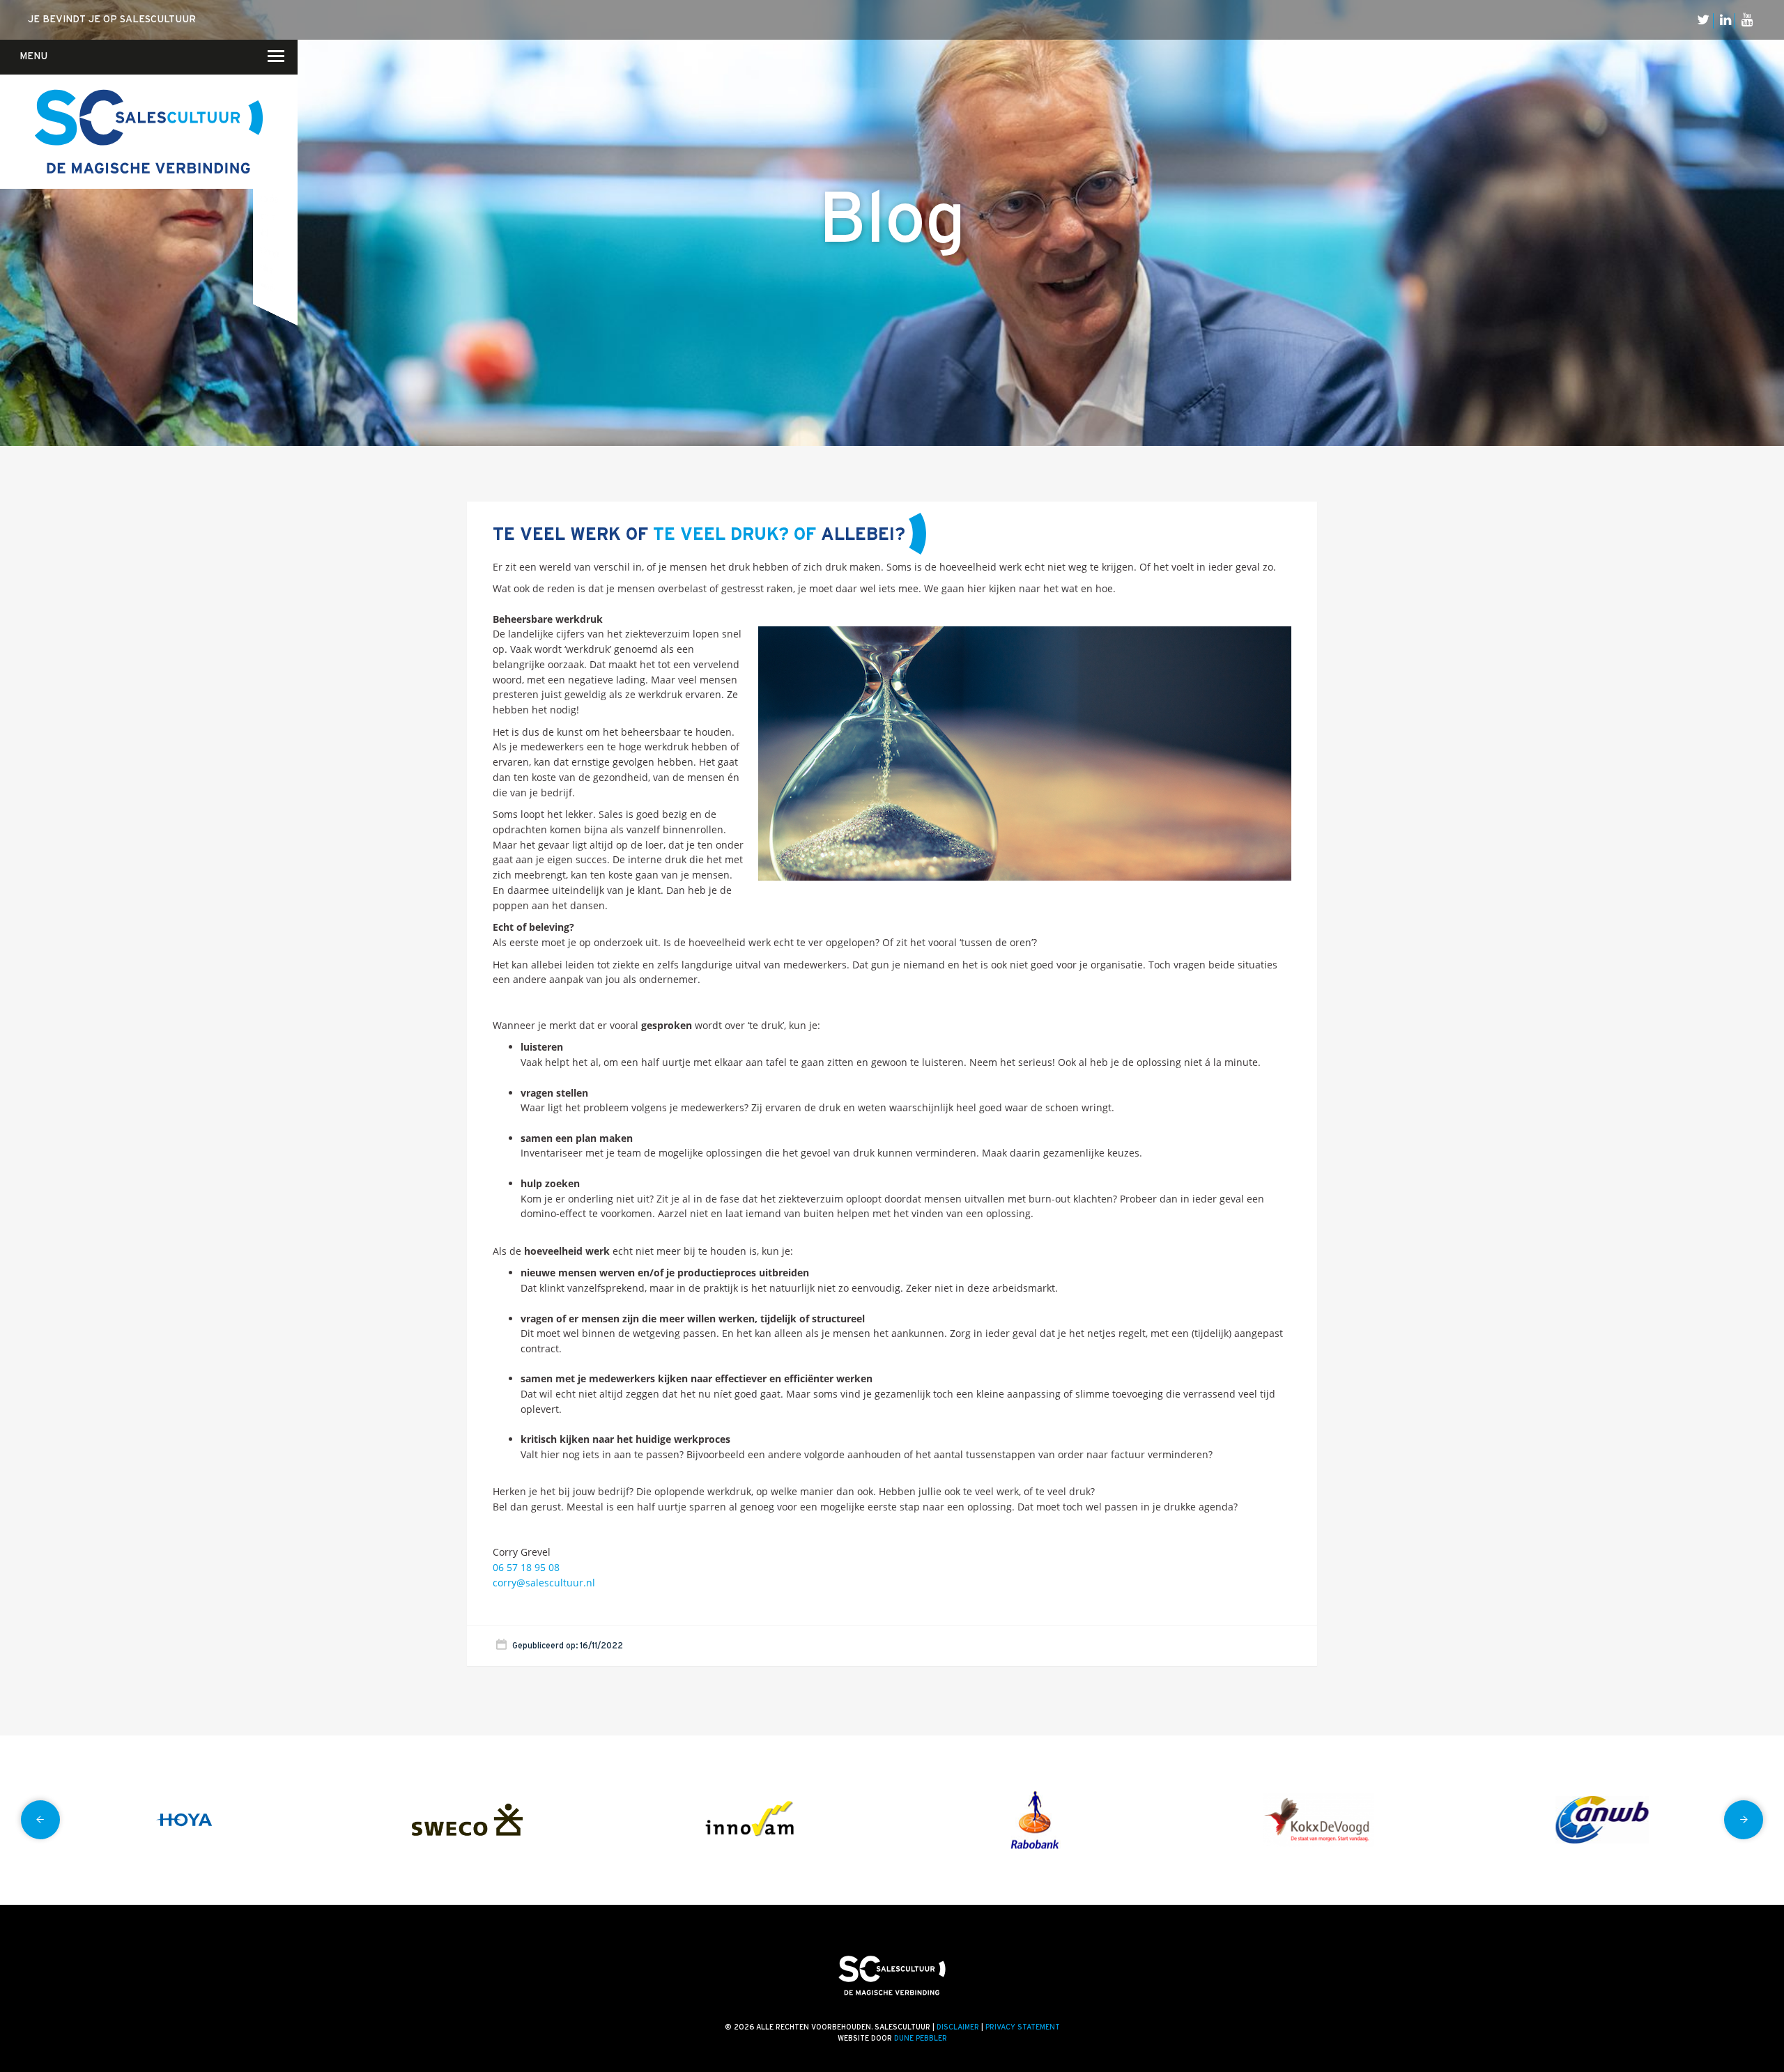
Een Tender (267, 163)
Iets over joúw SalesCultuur (278, 144)
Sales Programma (269, 252)
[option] (184, 1820)
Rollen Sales (264, 233)
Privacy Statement (1023, 2027)
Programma (268, 216)
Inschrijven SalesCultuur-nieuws (269, 127)
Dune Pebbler (921, 2039)
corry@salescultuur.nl (544, 1583)
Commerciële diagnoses (267, 110)
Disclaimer (958, 2027)
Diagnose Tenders (268, 145)
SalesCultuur (268, 268)
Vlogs (285, 124)
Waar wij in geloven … (280, 107)
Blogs (285, 106)
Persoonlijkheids (268, 286)
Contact (263, 112)
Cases (285, 143)
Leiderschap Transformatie (269, 198)
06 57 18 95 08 (526, 1567)
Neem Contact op (267, 70)
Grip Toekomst (266, 180)
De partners (283, 162)
